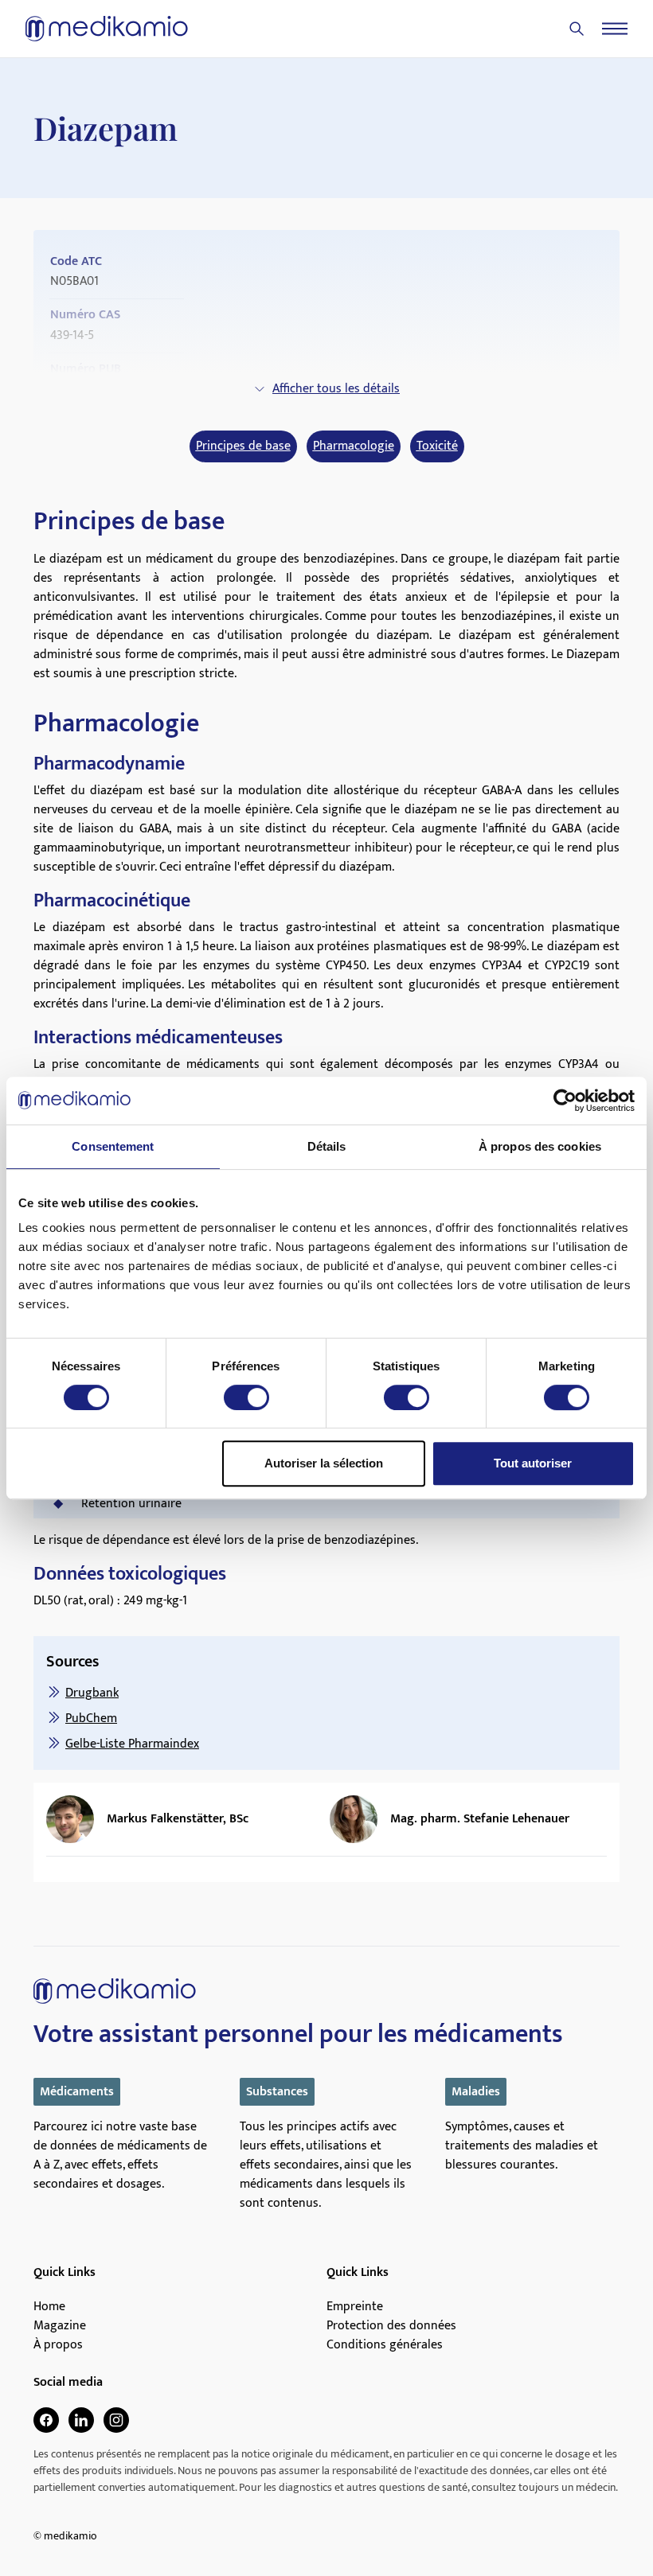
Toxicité (437, 446)
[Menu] (615, 29)
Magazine (60, 2326)
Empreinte (355, 2307)
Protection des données (391, 2326)
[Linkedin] (81, 2420)
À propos (58, 2345)
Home (49, 2307)
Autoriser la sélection (324, 1463)
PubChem (91, 1719)
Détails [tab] (327, 1146)
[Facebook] (46, 2420)
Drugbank (92, 1693)
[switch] (246, 1397)
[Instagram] (116, 2420)
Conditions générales (385, 2345)
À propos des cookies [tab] (540, 1146)
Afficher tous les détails (336, 389)
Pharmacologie (354, 446)
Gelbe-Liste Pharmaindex (132, 1744)
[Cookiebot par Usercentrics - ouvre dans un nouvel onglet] (565, 1101)
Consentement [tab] (113, 1146)
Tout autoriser (533, 1463)
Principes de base (243, 446)
